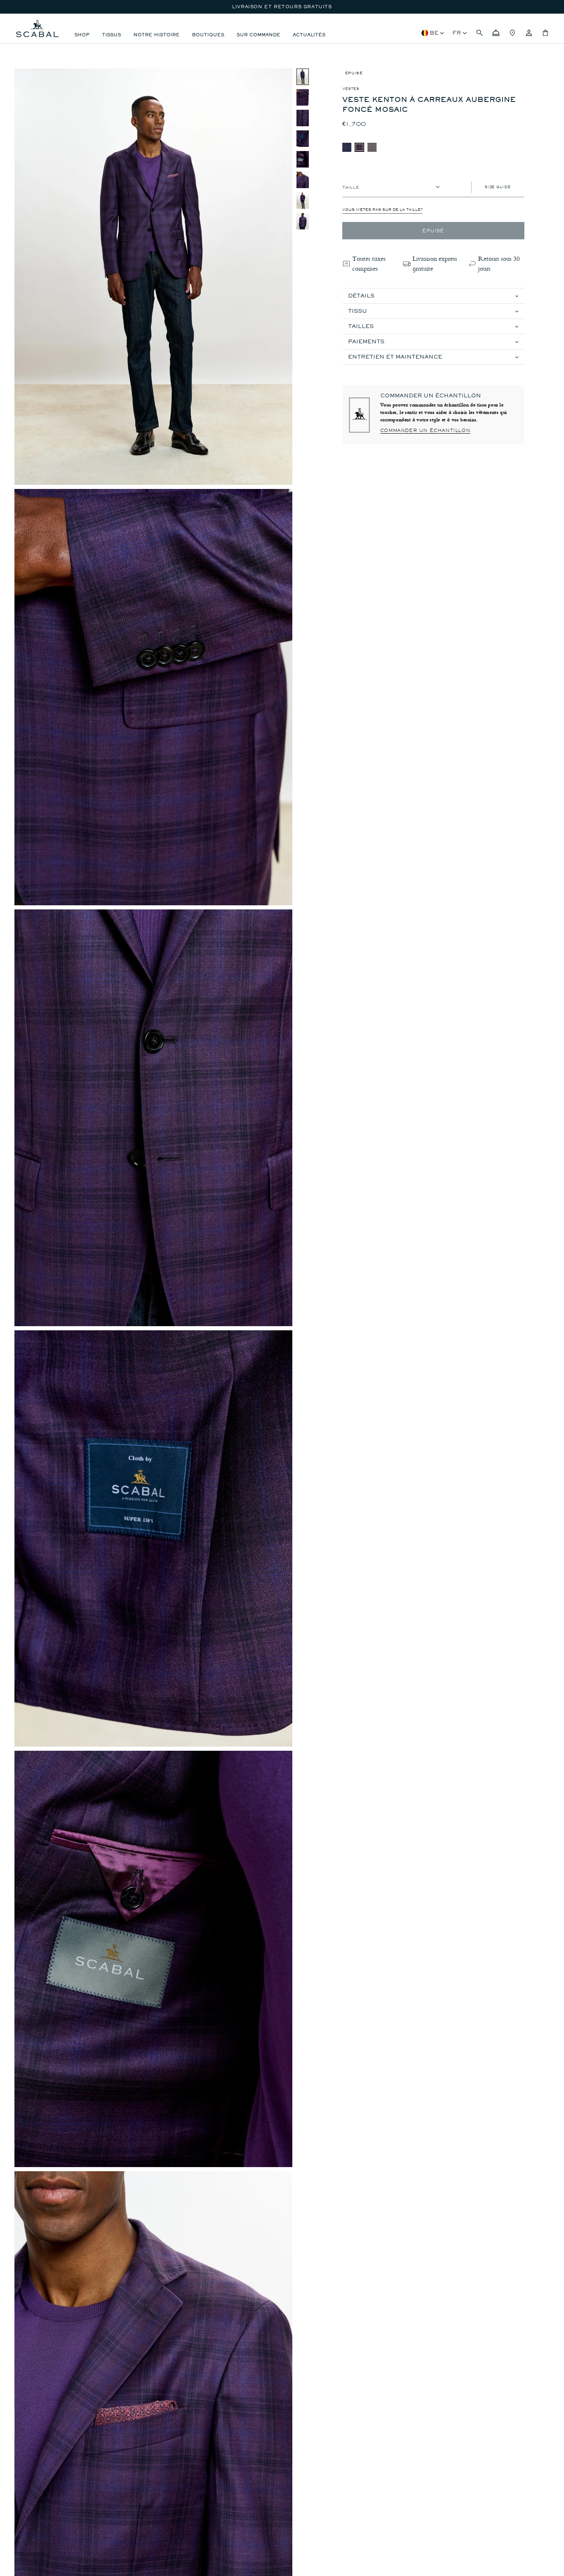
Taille (351, 187)
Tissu (358, 311)
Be (434, 33)
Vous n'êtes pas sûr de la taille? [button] (382, 210)
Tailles (361, 326)
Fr (457, 33)
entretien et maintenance (395, 357)
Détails (361, 296)
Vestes (351, 89)
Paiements (366, 341)
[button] (479, 33)
